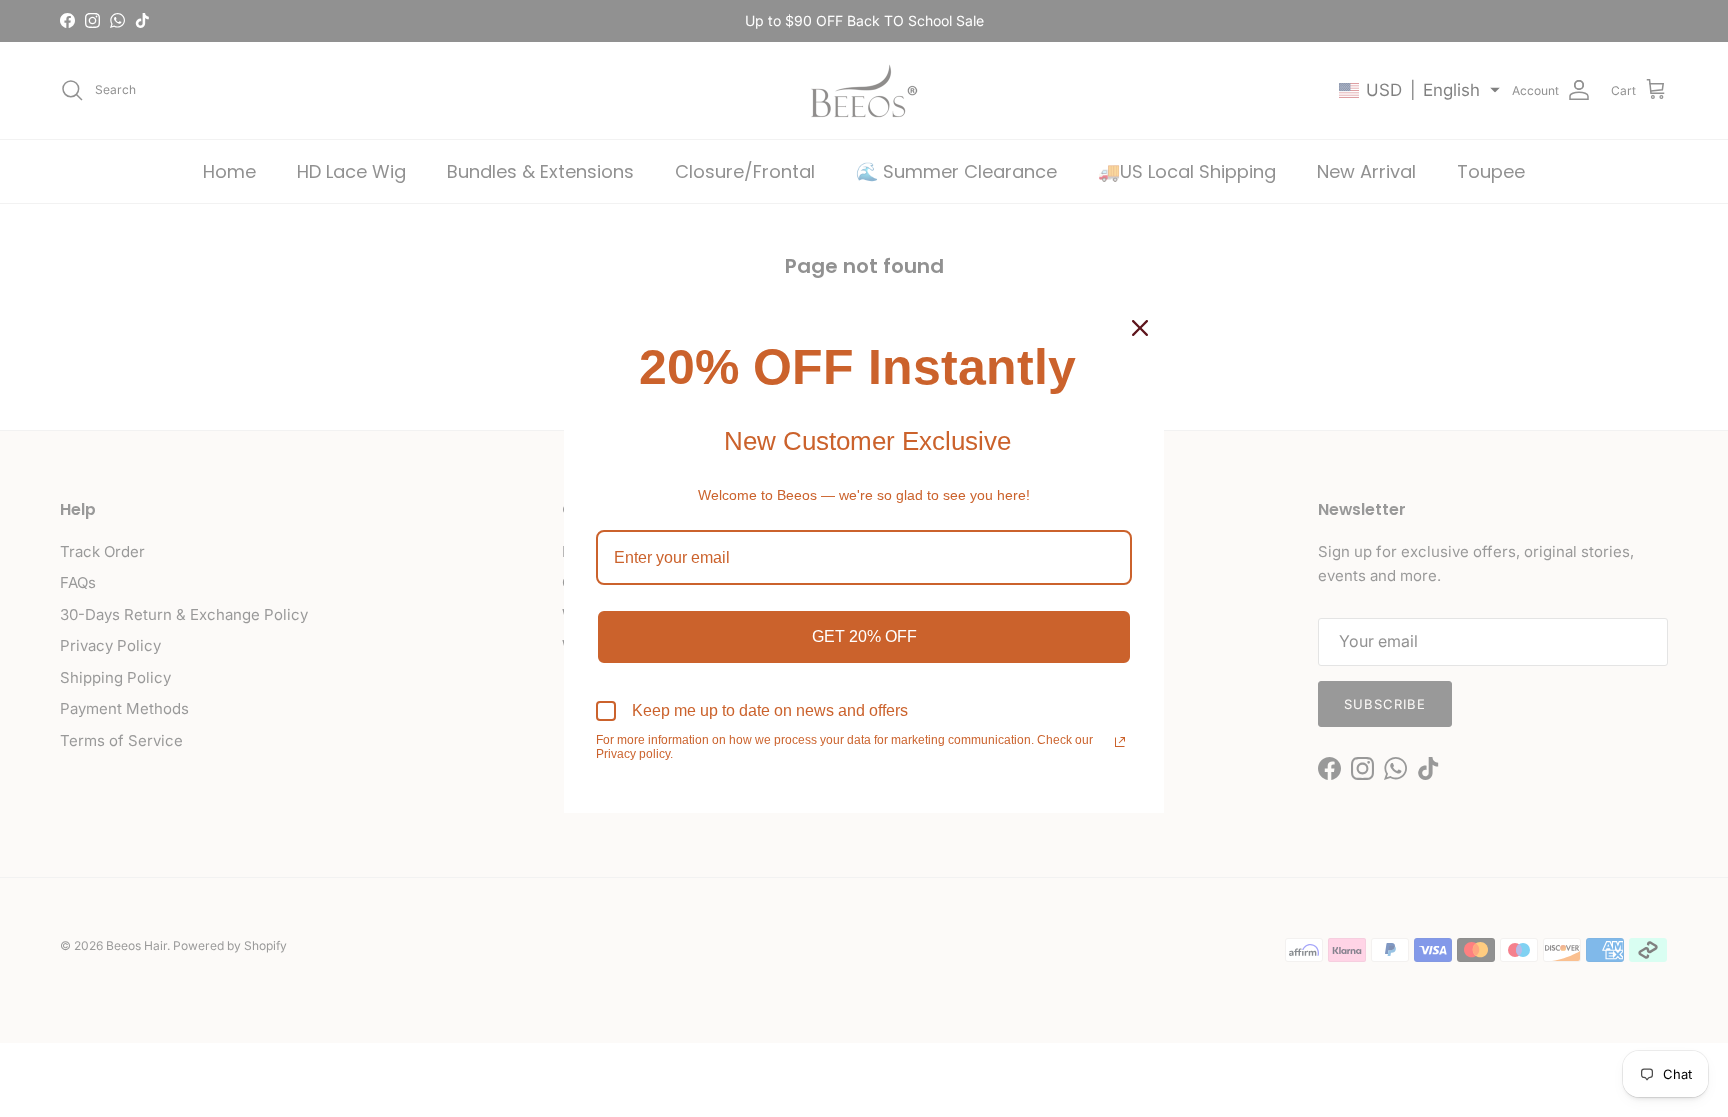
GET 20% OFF (864, 636)
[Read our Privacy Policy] (1120, 742)
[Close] (1140, 328)
